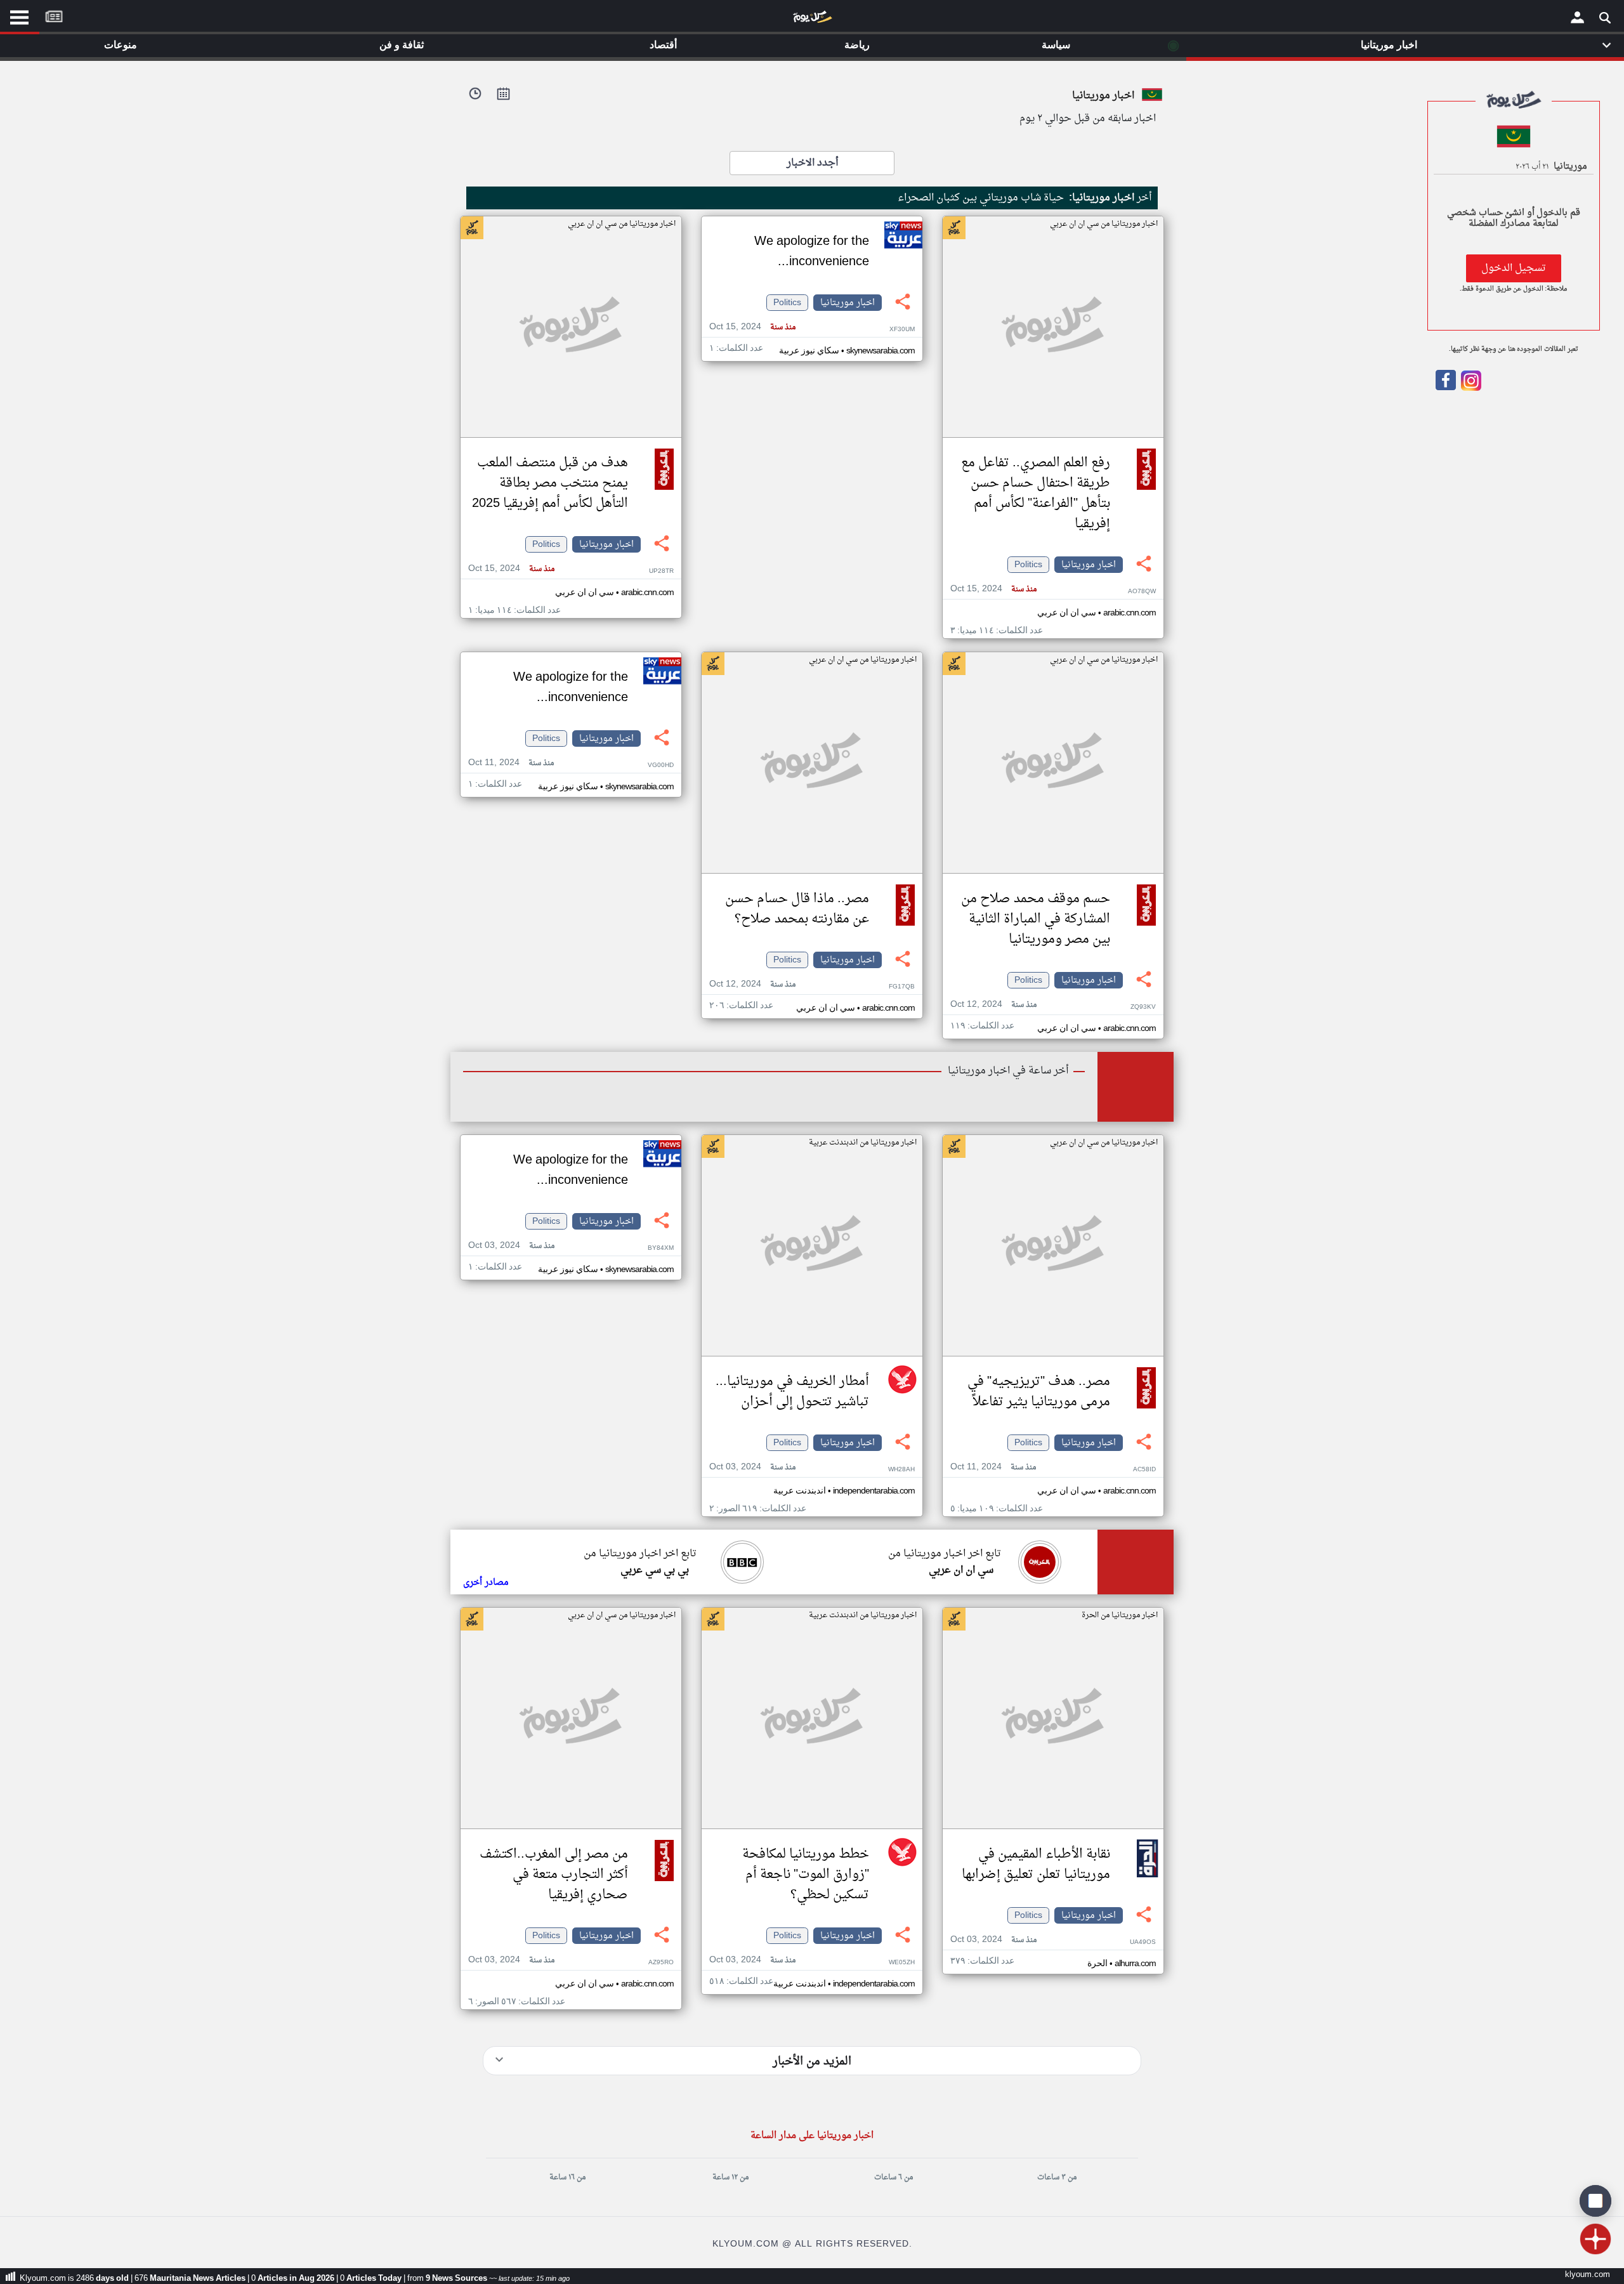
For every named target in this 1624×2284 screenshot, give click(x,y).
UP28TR (661, 571)
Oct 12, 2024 (993, 1005)
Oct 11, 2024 (511, 763)
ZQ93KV (1143, 1007)
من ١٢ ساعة (730, 2177)
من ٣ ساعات (1057, 2177)
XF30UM (902, 330)
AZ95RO (661, 1963)
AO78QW (1142, 592)
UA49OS (1143, 1942)
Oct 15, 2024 (993, 589)
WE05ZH (902, 1963)
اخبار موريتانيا (1089, 565)
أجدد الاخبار (812, 163)
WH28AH (901, 1470)
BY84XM (661, 1248)
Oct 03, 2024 (752, 1467)
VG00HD (661, 765)
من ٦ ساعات (894, 2177)
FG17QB (902, 987)
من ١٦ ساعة (567, 2177)
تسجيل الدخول (1514, 268)
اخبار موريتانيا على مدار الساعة (812, 2136)
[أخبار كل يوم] (812, 20)
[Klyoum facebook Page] (1446, 388)
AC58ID (1144, 1470)
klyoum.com (1588, 2275)
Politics (1028, 565)
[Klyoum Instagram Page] (1470, 388)
